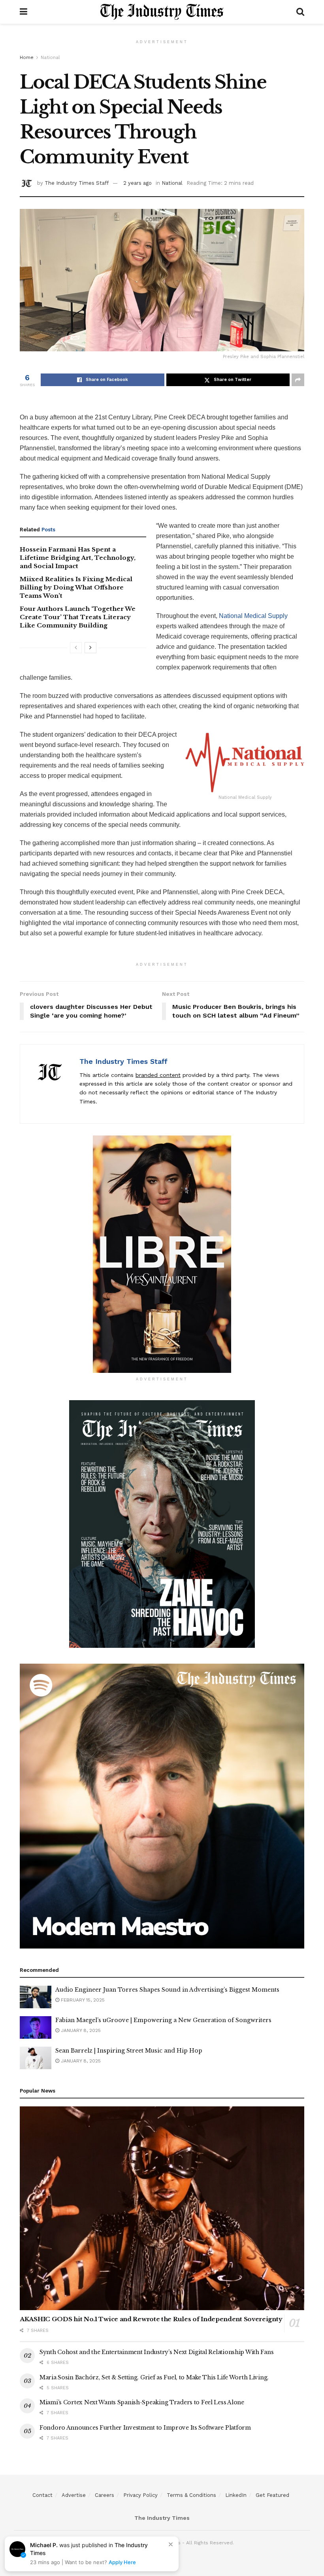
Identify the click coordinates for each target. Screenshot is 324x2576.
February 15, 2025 (82, 2000)
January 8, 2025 (80, 2030)
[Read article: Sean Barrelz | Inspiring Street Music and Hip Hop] (36, 2058)
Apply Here (122, 2562)
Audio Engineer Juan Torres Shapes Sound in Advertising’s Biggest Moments (167, 1990)
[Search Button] (300, 12)
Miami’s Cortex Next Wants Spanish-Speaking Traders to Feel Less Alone (142, 2402)
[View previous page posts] (76, 648)
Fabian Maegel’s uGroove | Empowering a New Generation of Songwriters (163, 2020)
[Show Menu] (24, 12)
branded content (158, 1075)
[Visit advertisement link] (162, 1254)
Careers (105, 2495)
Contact (42, 2495)
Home (27, 57)
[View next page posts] (90, 648)
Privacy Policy (140, 2495)
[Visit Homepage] (162, 12)
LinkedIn (236, 2495)
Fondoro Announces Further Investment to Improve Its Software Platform (145, 2428)
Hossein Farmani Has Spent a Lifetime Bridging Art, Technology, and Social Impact (78, 558)
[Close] (171, 2544)
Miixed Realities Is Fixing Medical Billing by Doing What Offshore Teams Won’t (76, 587)
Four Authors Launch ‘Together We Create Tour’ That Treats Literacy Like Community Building (78, 617)
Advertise (74, 2495)
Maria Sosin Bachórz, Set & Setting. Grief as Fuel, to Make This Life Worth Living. (154, 2377)
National (50, 57)
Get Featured (272, 2495)
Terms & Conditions (191, 2495)
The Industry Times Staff (77, 183)
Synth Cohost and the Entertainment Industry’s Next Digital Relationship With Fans (156, 2352)
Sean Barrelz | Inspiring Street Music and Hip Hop (129, 2051)
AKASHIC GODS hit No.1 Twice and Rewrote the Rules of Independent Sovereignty (151, 2319)
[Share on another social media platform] (298, 380)
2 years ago (138, 183)
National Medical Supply (253, 616)
